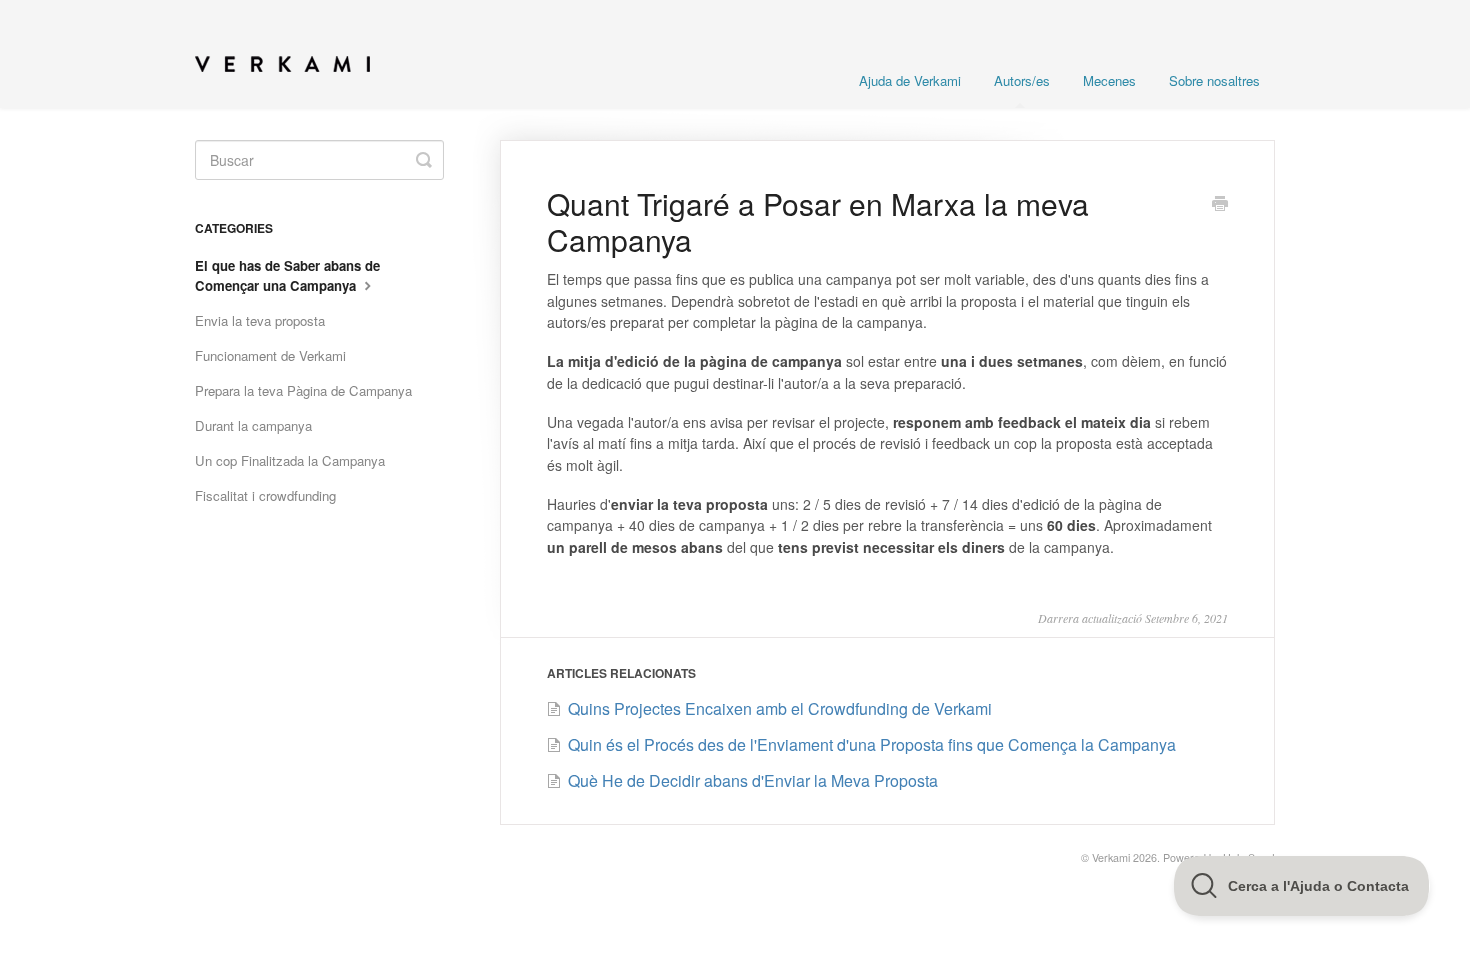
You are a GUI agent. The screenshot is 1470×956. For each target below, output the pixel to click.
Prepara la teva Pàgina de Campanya (303, 390)
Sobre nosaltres (1214, 80)
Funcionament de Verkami (270, 355)
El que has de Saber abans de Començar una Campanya (287, 275)
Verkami (1111, 857)
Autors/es (1022, 80)
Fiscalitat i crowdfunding (265, 495)
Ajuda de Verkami (910, 80)
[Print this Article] (1220, 205)
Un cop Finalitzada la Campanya (290, 460)
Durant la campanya (253, 425)
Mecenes (1109, 80)
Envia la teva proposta (260, 320)
